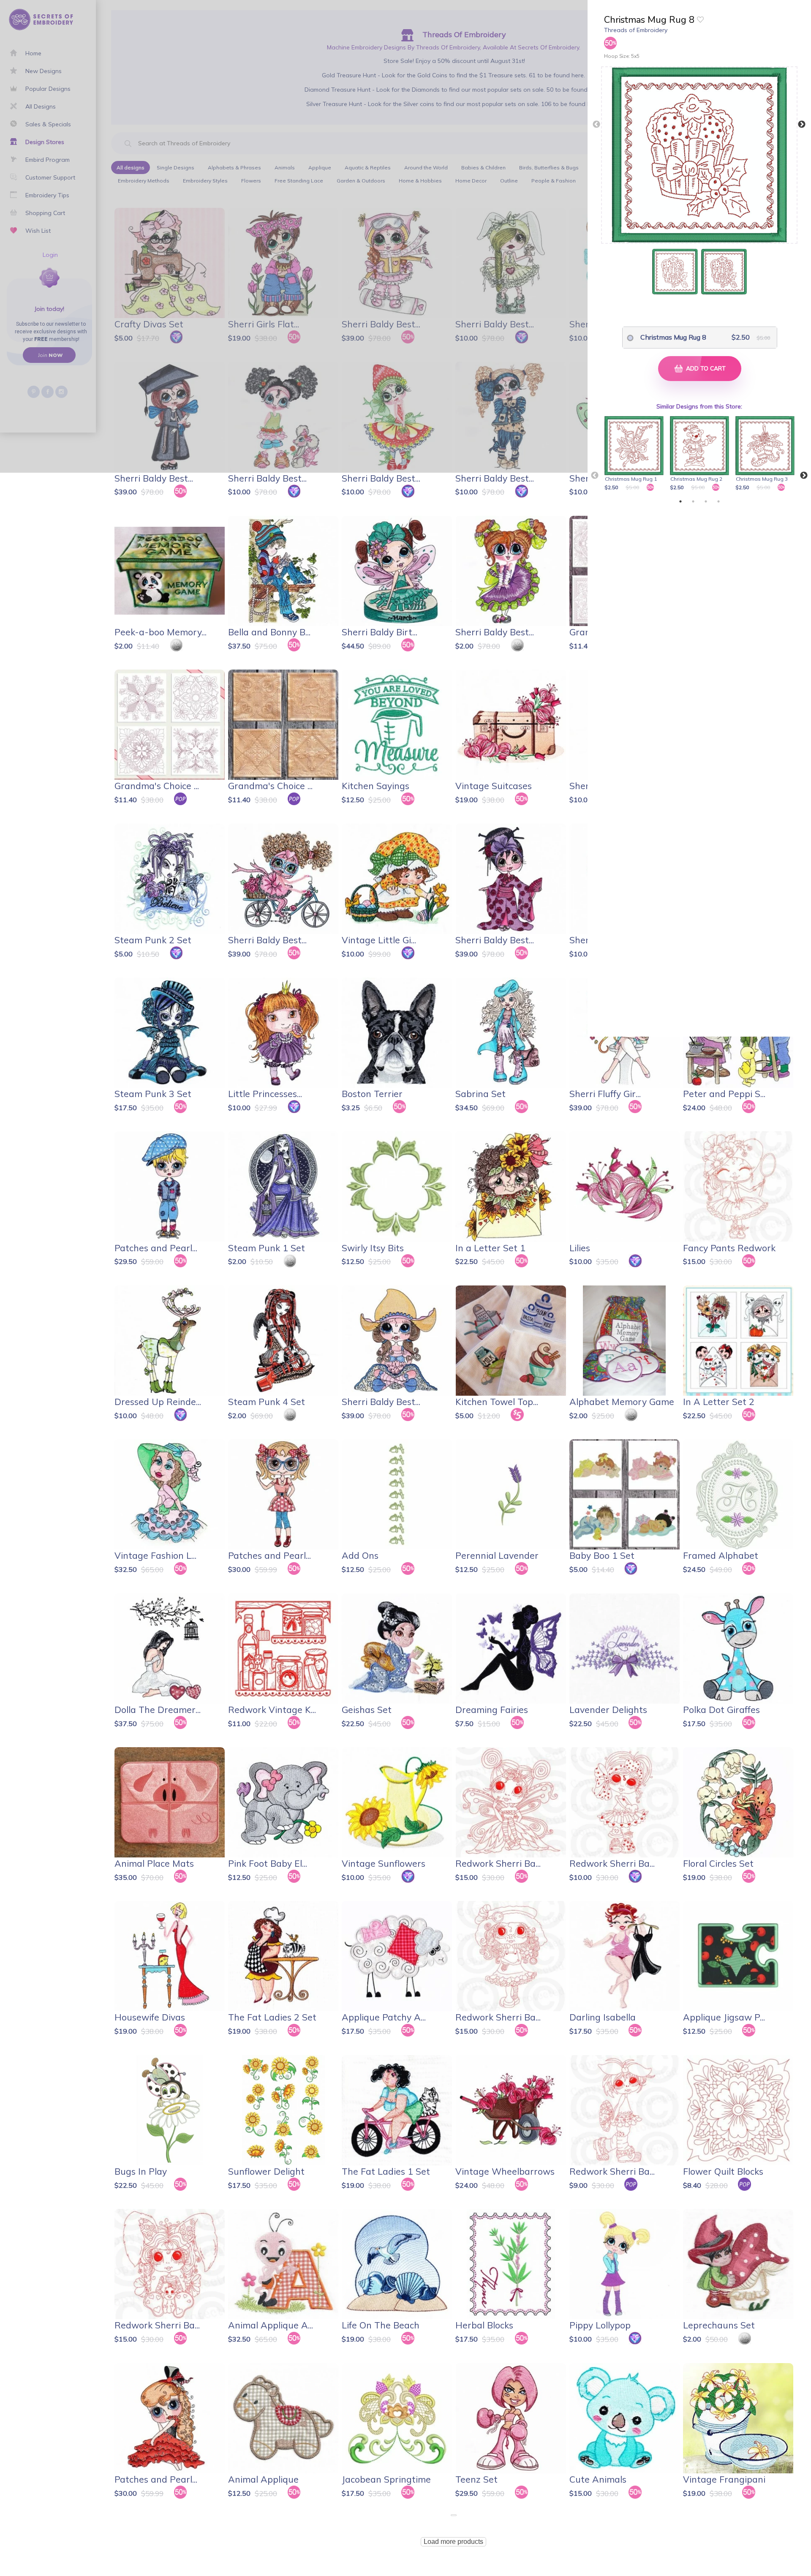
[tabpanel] (635, 454)
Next (802, 125)
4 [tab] (718, 501)
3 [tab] (706, 501)
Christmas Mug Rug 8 (673, 337)
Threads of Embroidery (636, 30)
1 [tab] (680, 501)
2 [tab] (693, 501)
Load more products (453, 2542)
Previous (596, 125)
